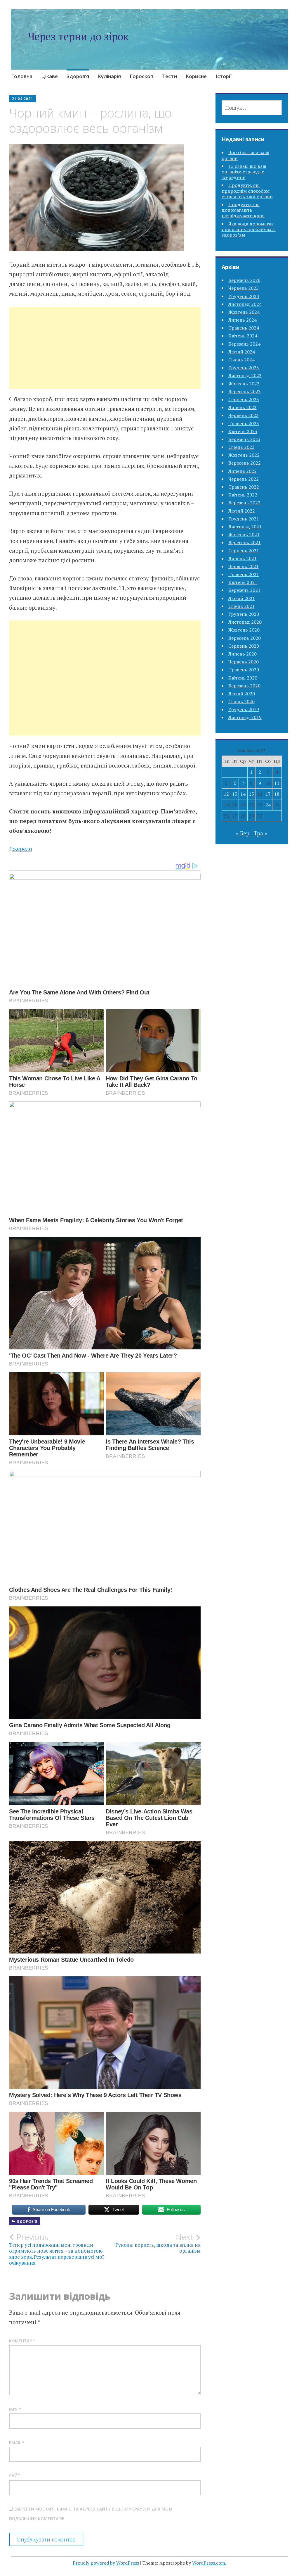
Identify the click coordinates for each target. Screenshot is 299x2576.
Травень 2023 (244, 423)
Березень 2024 (244, 344)
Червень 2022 (244, 479)
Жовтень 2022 (244, 455)
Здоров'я (27, 2221)
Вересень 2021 (245, 542)
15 (251, 794)
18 (277, 794)
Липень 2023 (242, 407)
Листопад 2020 (245, 622)
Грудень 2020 (244, 614)
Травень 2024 (244, 328)
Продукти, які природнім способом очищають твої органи (247, 191)
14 (243, 794)
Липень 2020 (242, 654)
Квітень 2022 (243, 495)
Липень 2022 (242, 471)
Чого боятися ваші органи (245, 155)
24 (268, 805)
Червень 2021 (244, 566)
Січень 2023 (241, 447)
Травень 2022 (244, 487)
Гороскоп (141, 76)
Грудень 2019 (244, 709)
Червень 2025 (244, 288)
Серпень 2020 (244, 646)
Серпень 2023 (244, 399)
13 (235, 794)
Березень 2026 (244, 280)
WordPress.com (209, 2563)
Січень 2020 (241, 701)
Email (17, 2443)
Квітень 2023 (243, 431)
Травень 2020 (244, 670)
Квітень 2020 (243, 678)
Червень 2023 (244, 415)
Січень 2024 (241, 360)
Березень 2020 (244, 686)
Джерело (21, 849)
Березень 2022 (244, 503)
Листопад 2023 (245, 375)
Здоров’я (78, 76)
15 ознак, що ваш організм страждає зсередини (244, 172)
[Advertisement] (105, 355)
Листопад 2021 (245, 527)
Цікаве (49, 76)
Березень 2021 (244, 590)
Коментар (22, 2341)
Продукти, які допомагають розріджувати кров (243, 210)
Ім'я (15, 2409)
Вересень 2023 (245, 392)
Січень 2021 (241, 606)
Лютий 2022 (242, 511)
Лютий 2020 (242, 694)
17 (268, 794)
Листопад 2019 (245, 717)
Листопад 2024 (245, 304)
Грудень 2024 (244, 296)
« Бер (243, 833)
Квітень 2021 (243, 582)
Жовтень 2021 (244, 534)
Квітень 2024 (243, 336)
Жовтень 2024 (244, 312)
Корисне (196, 76)
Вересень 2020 (245, 638)
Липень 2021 (242, 558)
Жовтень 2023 (244, 384)
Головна (22, 76)
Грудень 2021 (244, 519)
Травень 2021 (244, 574)
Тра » (260, 833)
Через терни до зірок (78, 36)
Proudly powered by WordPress (106, 2563)
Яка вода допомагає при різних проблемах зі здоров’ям (249, 229)
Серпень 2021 (244, 551)
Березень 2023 (244, 439)
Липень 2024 (242, 320)
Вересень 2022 (245, 463)
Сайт (15, 2476)
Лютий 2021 (242, 598)
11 (277, 783)
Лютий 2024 (242, 352)
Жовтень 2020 (244, 630)
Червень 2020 (244, 662)
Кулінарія (109, 76)
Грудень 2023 (244, 368)
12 (226, 794)
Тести (170, 76)
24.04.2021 (22, 99)
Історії (224, 76)
